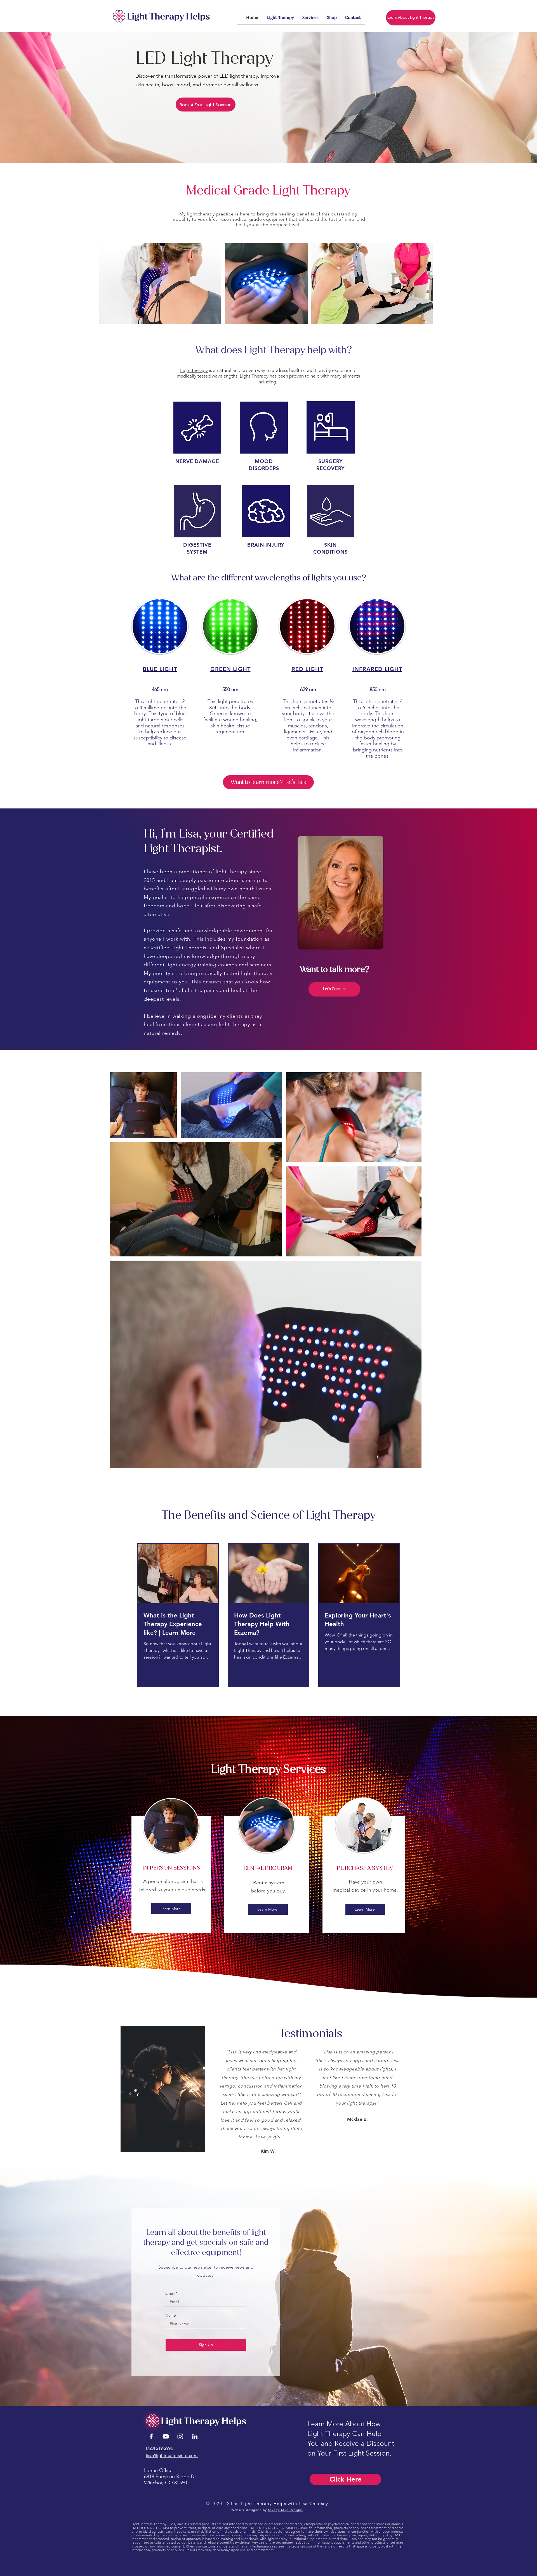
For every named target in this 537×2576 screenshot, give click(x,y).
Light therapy (194, 370)
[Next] (507, 2086)
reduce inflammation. (309, 747)
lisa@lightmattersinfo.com (172, 2455)
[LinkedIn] (195, 2436)
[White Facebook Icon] (151, 2436)
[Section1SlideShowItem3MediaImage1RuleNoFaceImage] (275, 2155)
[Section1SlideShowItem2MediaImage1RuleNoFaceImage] (268, 2155)
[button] (206, 105)
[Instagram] (180, 2436)
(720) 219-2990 (160, 2448)
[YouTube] (166, 2436)
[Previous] (30, 2086)
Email (170, 2293)
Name (171, 2315)
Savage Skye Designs (285, 2510)
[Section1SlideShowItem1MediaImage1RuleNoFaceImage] (262, 2155)
